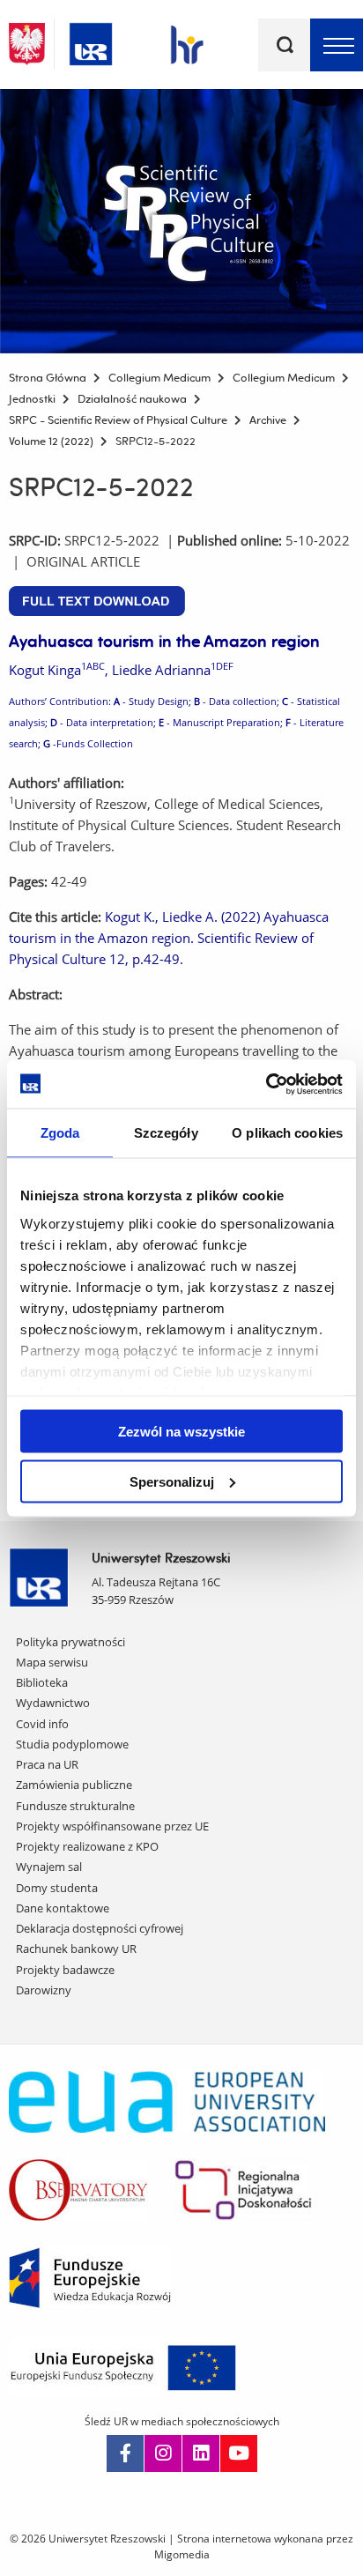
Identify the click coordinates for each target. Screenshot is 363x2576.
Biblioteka (42, 1682)
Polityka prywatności (70, 1642)
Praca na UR (47, 1764)
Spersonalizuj (172, 1481)
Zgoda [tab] (60, 1133)
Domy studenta (57, 1888)
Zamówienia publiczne (74, 1785)
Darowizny (44, 1990)
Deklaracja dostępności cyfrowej (100, 1928)
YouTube (239, 2454)
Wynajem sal (49, 1867)
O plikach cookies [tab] (287, 1133)
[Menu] (337, 45)
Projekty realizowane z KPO (87, 1846)
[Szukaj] (285, 45)
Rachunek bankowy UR (76, 1949)
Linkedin (201, 2454)
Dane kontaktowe (63, 1908)
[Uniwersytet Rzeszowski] (91, 41)
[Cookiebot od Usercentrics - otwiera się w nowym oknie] (266, 1084)
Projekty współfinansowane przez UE (112, 1826)
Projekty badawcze (65, 1970)
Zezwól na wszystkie (181, 1432)
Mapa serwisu (52, 1662)
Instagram (163, 2454)
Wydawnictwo (53, 1703)
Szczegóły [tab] (166, 1133)
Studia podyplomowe (72, 1744)
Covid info (42, 1724)
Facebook (125, 2454)
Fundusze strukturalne (75, 1806)
